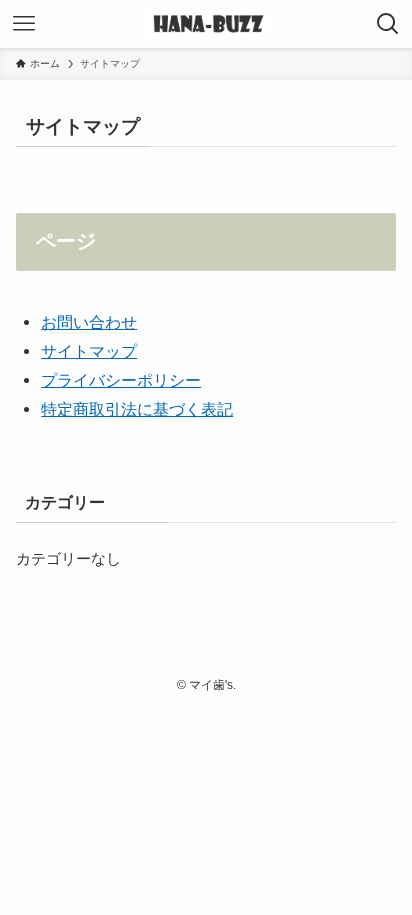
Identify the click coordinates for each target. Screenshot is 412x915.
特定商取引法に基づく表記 (137, 409)
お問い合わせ (89, 322)
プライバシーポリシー (121, 380)
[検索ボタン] (388, 24)
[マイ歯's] (206, 24)
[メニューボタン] (24, 24)
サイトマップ (89, 351)
